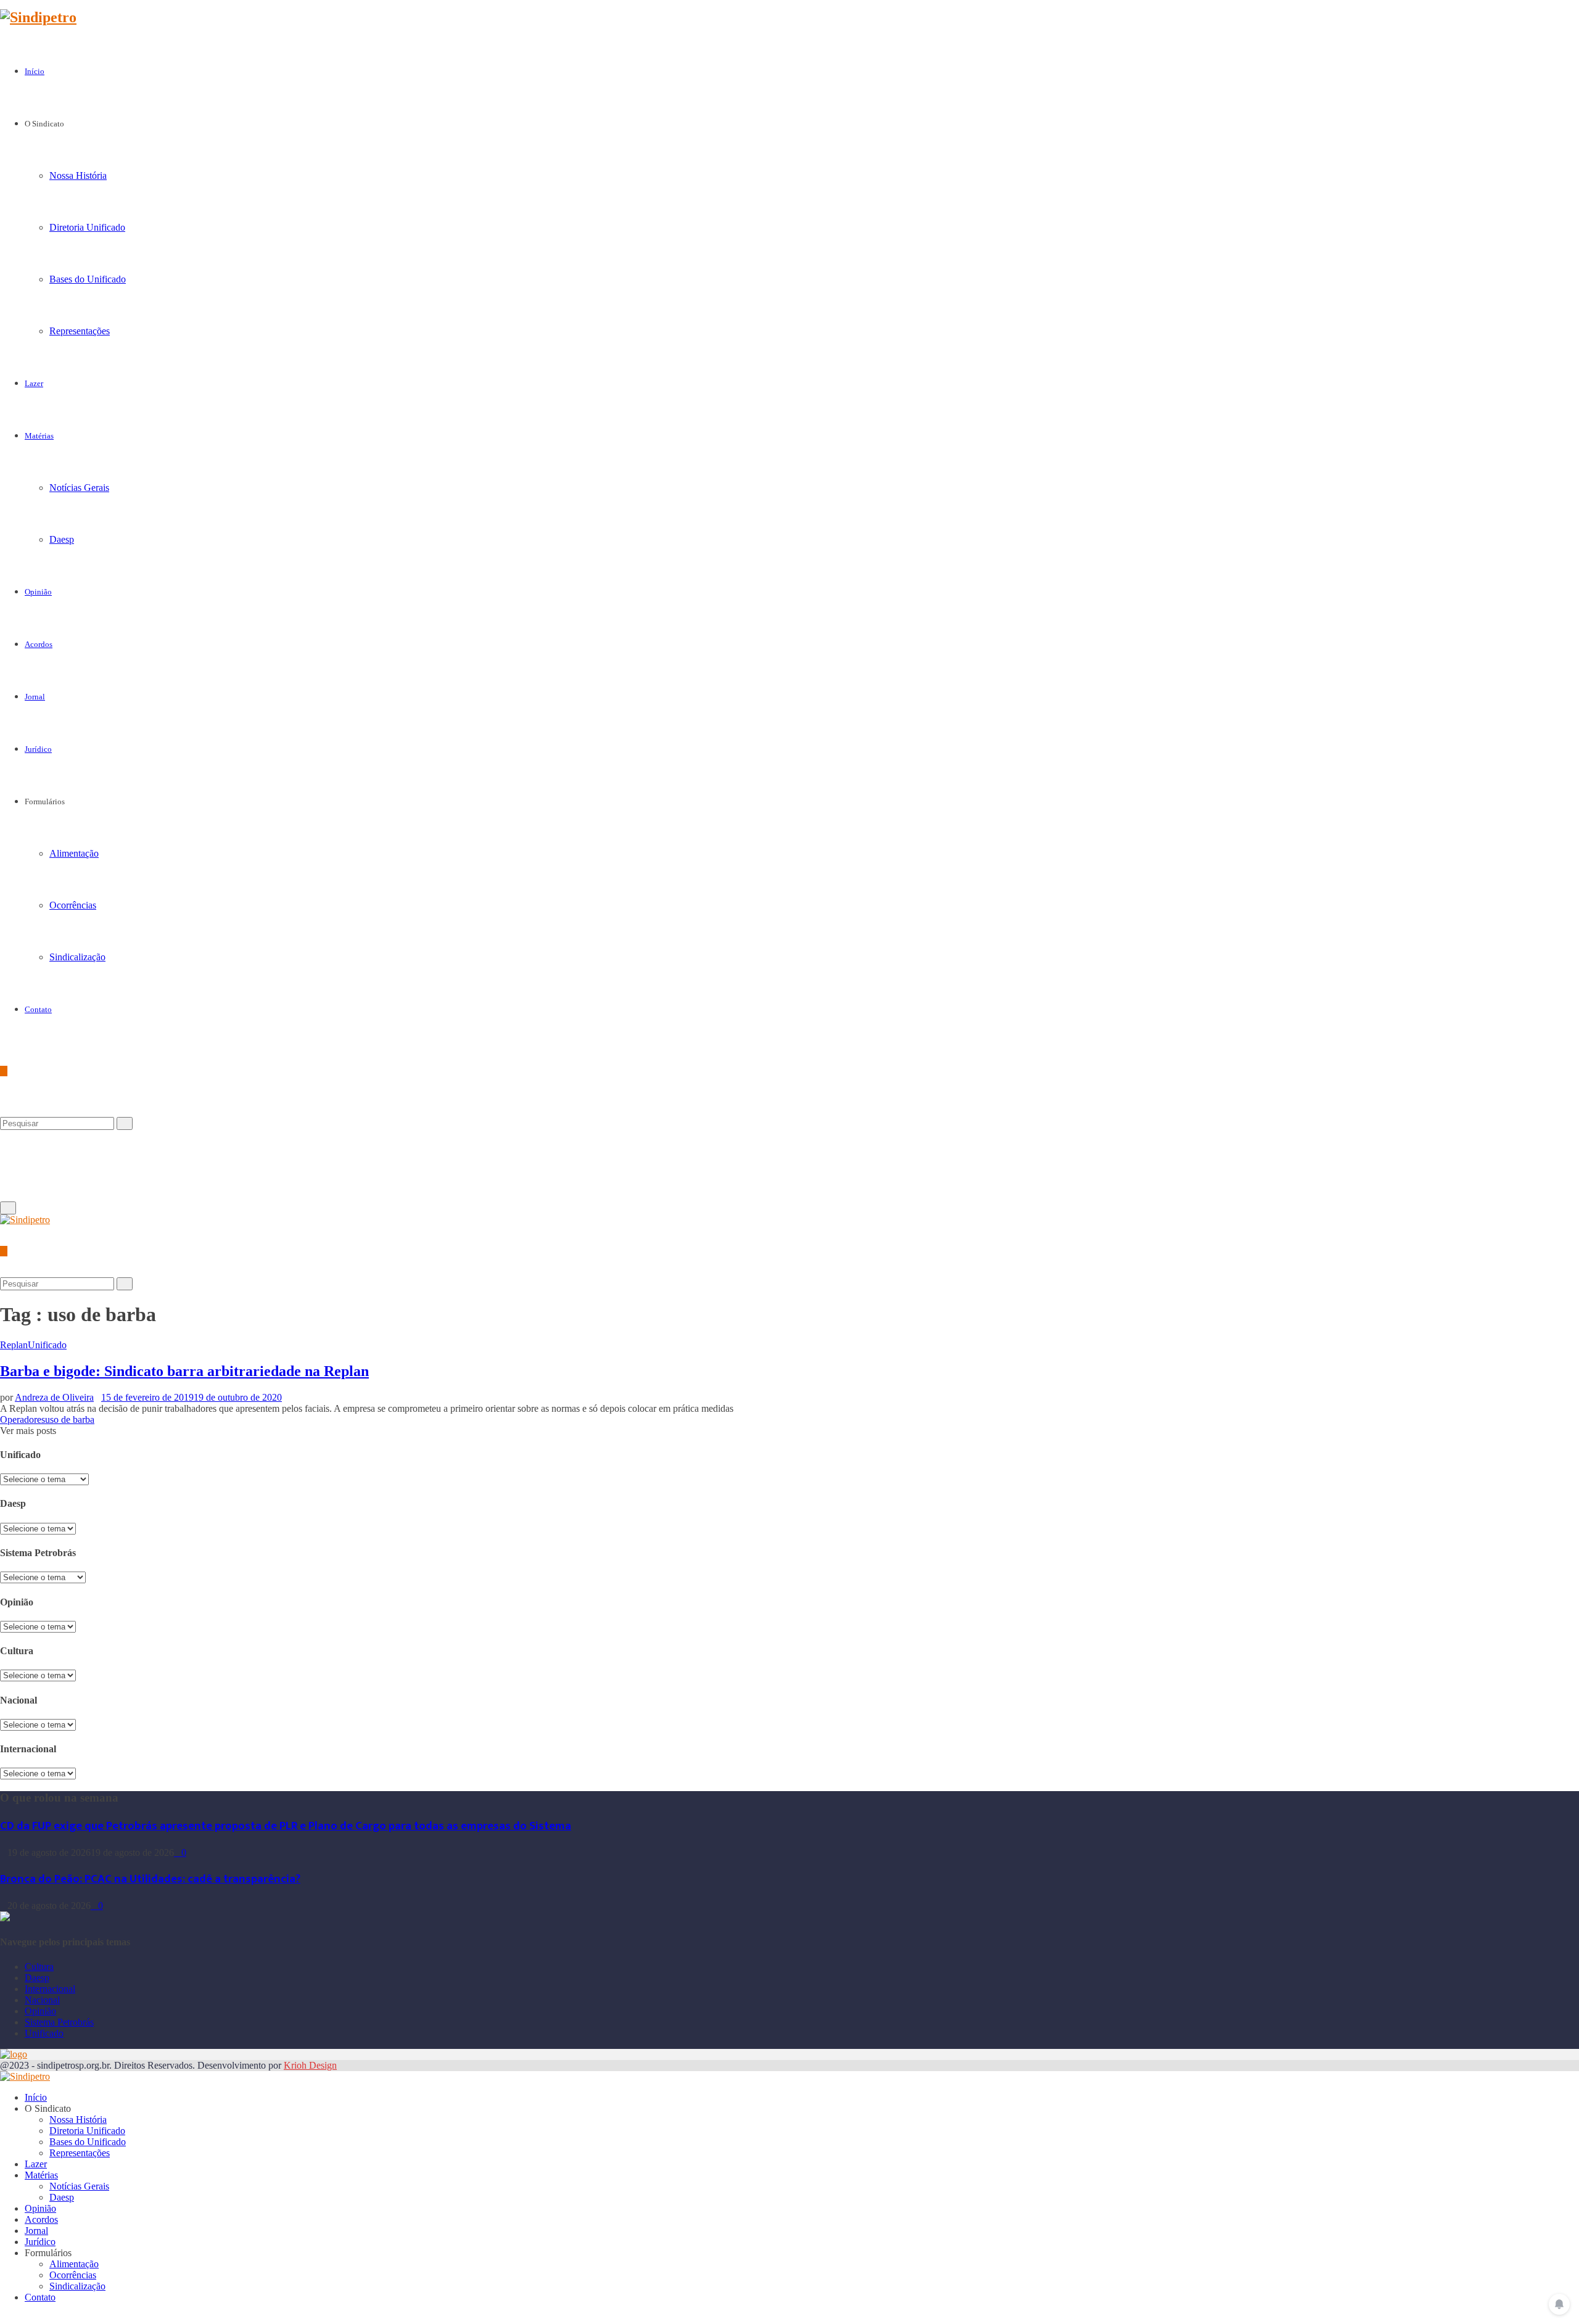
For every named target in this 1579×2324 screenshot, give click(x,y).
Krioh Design (310, 2065)
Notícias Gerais (79, 488)
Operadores (23, 1420)
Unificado (47, 1345)
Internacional (50, 1989)
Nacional (42, 2000)
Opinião (38, 592)
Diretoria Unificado (87, 227)
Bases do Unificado (88, 279)
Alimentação (74, 853)
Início (35, 71)
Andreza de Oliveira (54, 1397)
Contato (38, 1009)
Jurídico (38, 749)
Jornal (35, 697)
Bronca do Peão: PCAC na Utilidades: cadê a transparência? (150, 1879)
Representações (80, 331)
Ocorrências (73, 905)
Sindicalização (77, 957)
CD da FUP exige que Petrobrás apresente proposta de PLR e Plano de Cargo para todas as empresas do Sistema (286, 1826)
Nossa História (78, 175)
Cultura (39, 1967)
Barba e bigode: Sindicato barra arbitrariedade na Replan (184, 1371)
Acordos (39, 644)
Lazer (34, 383)
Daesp (62, 539)
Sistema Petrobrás (59, 2022)
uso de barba (70, 1420)
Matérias (39, 436)
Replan (14, 1345)
